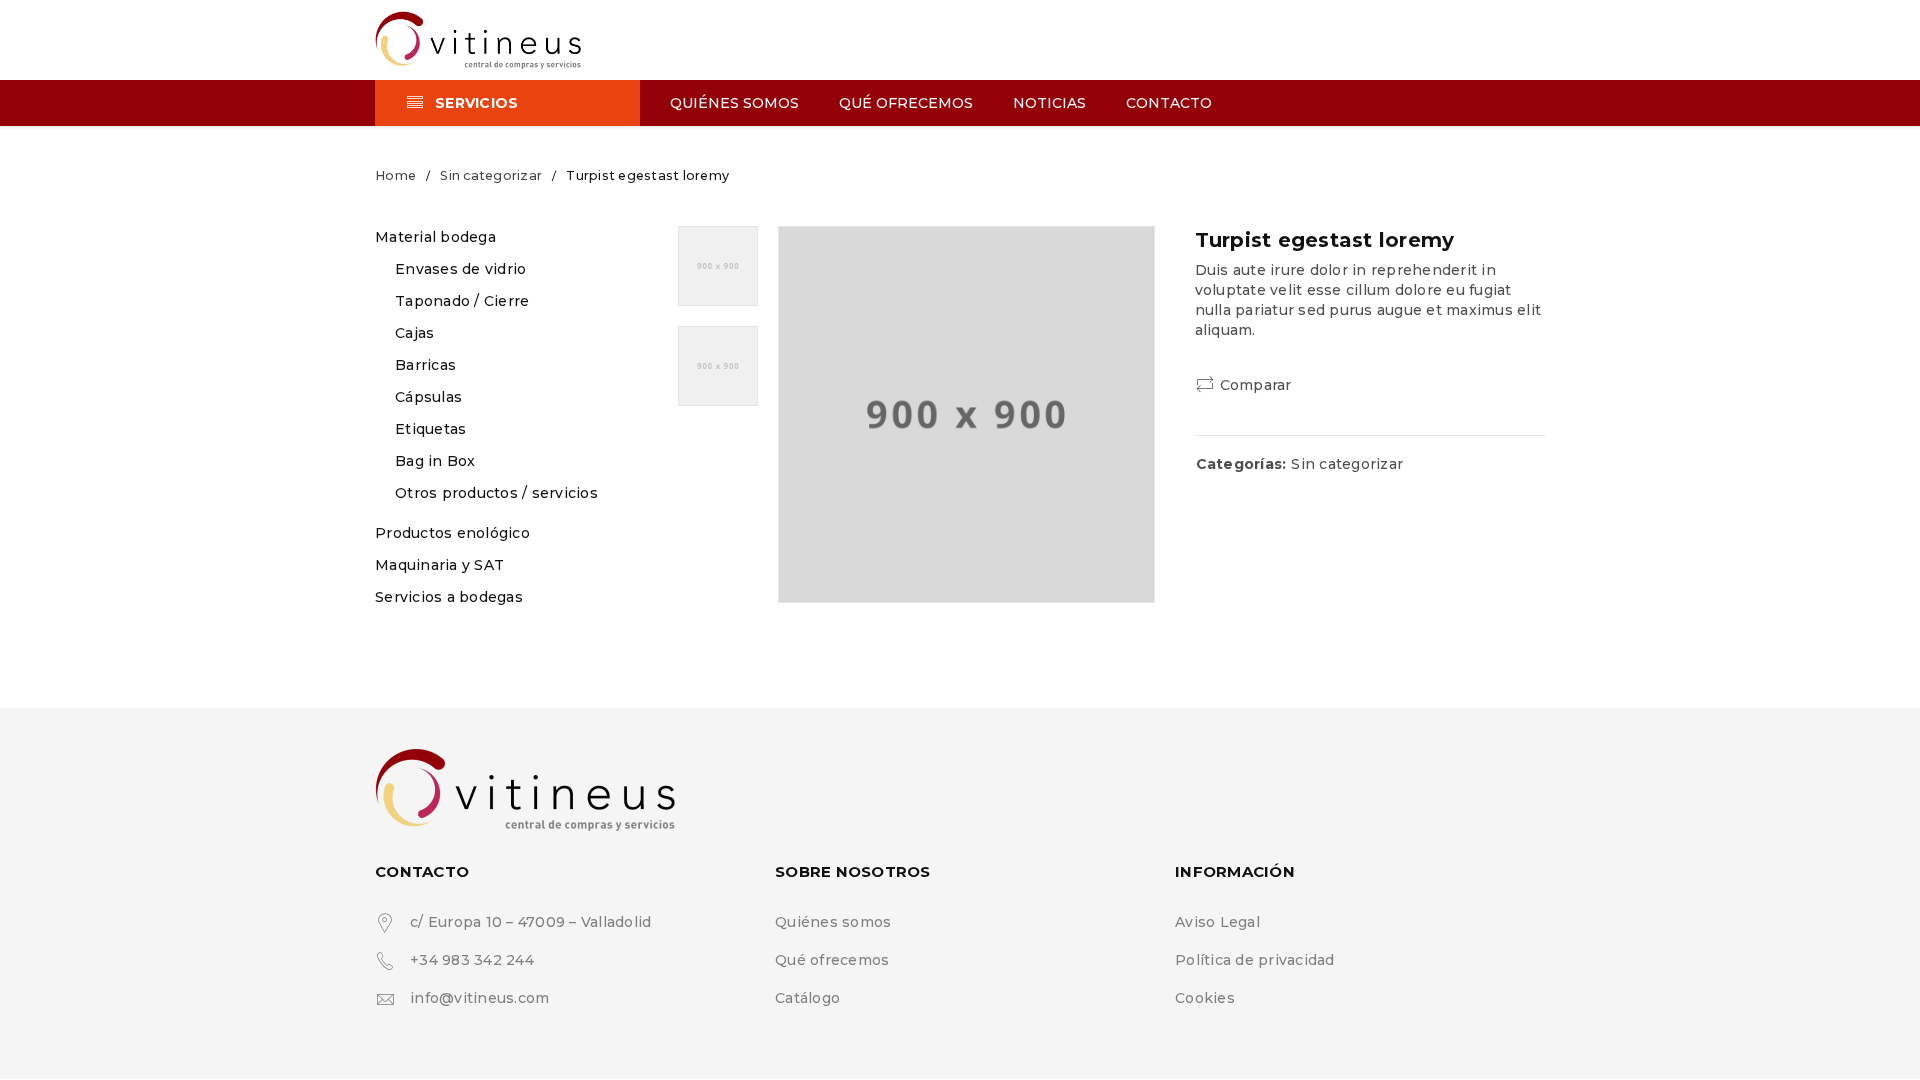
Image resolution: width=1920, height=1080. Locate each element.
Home (395, 175)
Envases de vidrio (460, 269)
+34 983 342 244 (472, 960)
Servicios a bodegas (449, 597)
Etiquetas (430, 429)
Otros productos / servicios (496, 493)
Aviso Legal (1217, 922)
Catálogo (807, 998)
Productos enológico (452, 533)
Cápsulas (428, 397)
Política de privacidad (1255, 960)
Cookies (1205, 998)
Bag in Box (435, 461)
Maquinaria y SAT (439, 565)
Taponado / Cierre (462, 301)
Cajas (414, 333)
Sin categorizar (491, 175)
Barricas (425, 365)
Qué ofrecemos (832, 960)
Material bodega (435, 237)
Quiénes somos (833, 922)
